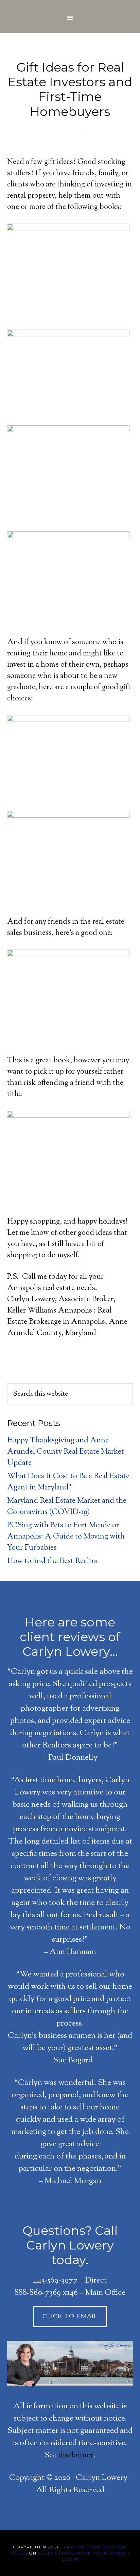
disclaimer (76, 2455)
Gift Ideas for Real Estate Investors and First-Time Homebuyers (70, 89)
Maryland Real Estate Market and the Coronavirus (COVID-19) (67, 1507)
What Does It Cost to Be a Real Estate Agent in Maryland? (68, 1482)
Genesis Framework (64, 2553)
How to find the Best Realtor (53, 1561)
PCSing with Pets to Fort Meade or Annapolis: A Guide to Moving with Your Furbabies (66, 1537)
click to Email (70, 2316)
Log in (70, 2559)
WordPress (111, 2553)
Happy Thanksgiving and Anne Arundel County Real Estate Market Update (66, 1452)
